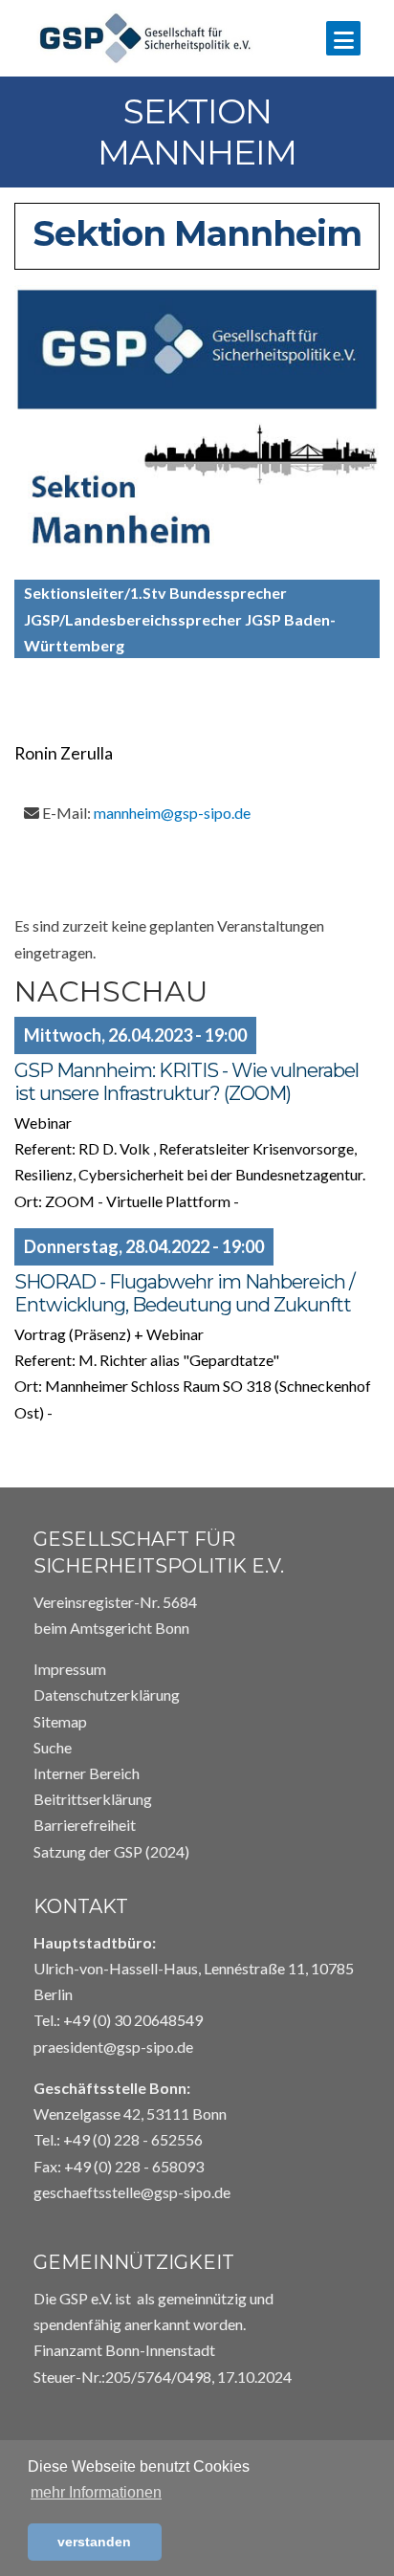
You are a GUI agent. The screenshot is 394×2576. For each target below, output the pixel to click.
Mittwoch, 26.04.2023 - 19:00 (135, 1035)
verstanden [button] (94, 2542)
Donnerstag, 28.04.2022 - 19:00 (144, 1246)
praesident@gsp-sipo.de (113, 2047)
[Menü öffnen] (343, 38)
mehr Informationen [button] (96, 2492)
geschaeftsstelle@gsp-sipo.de (132, 2192)
